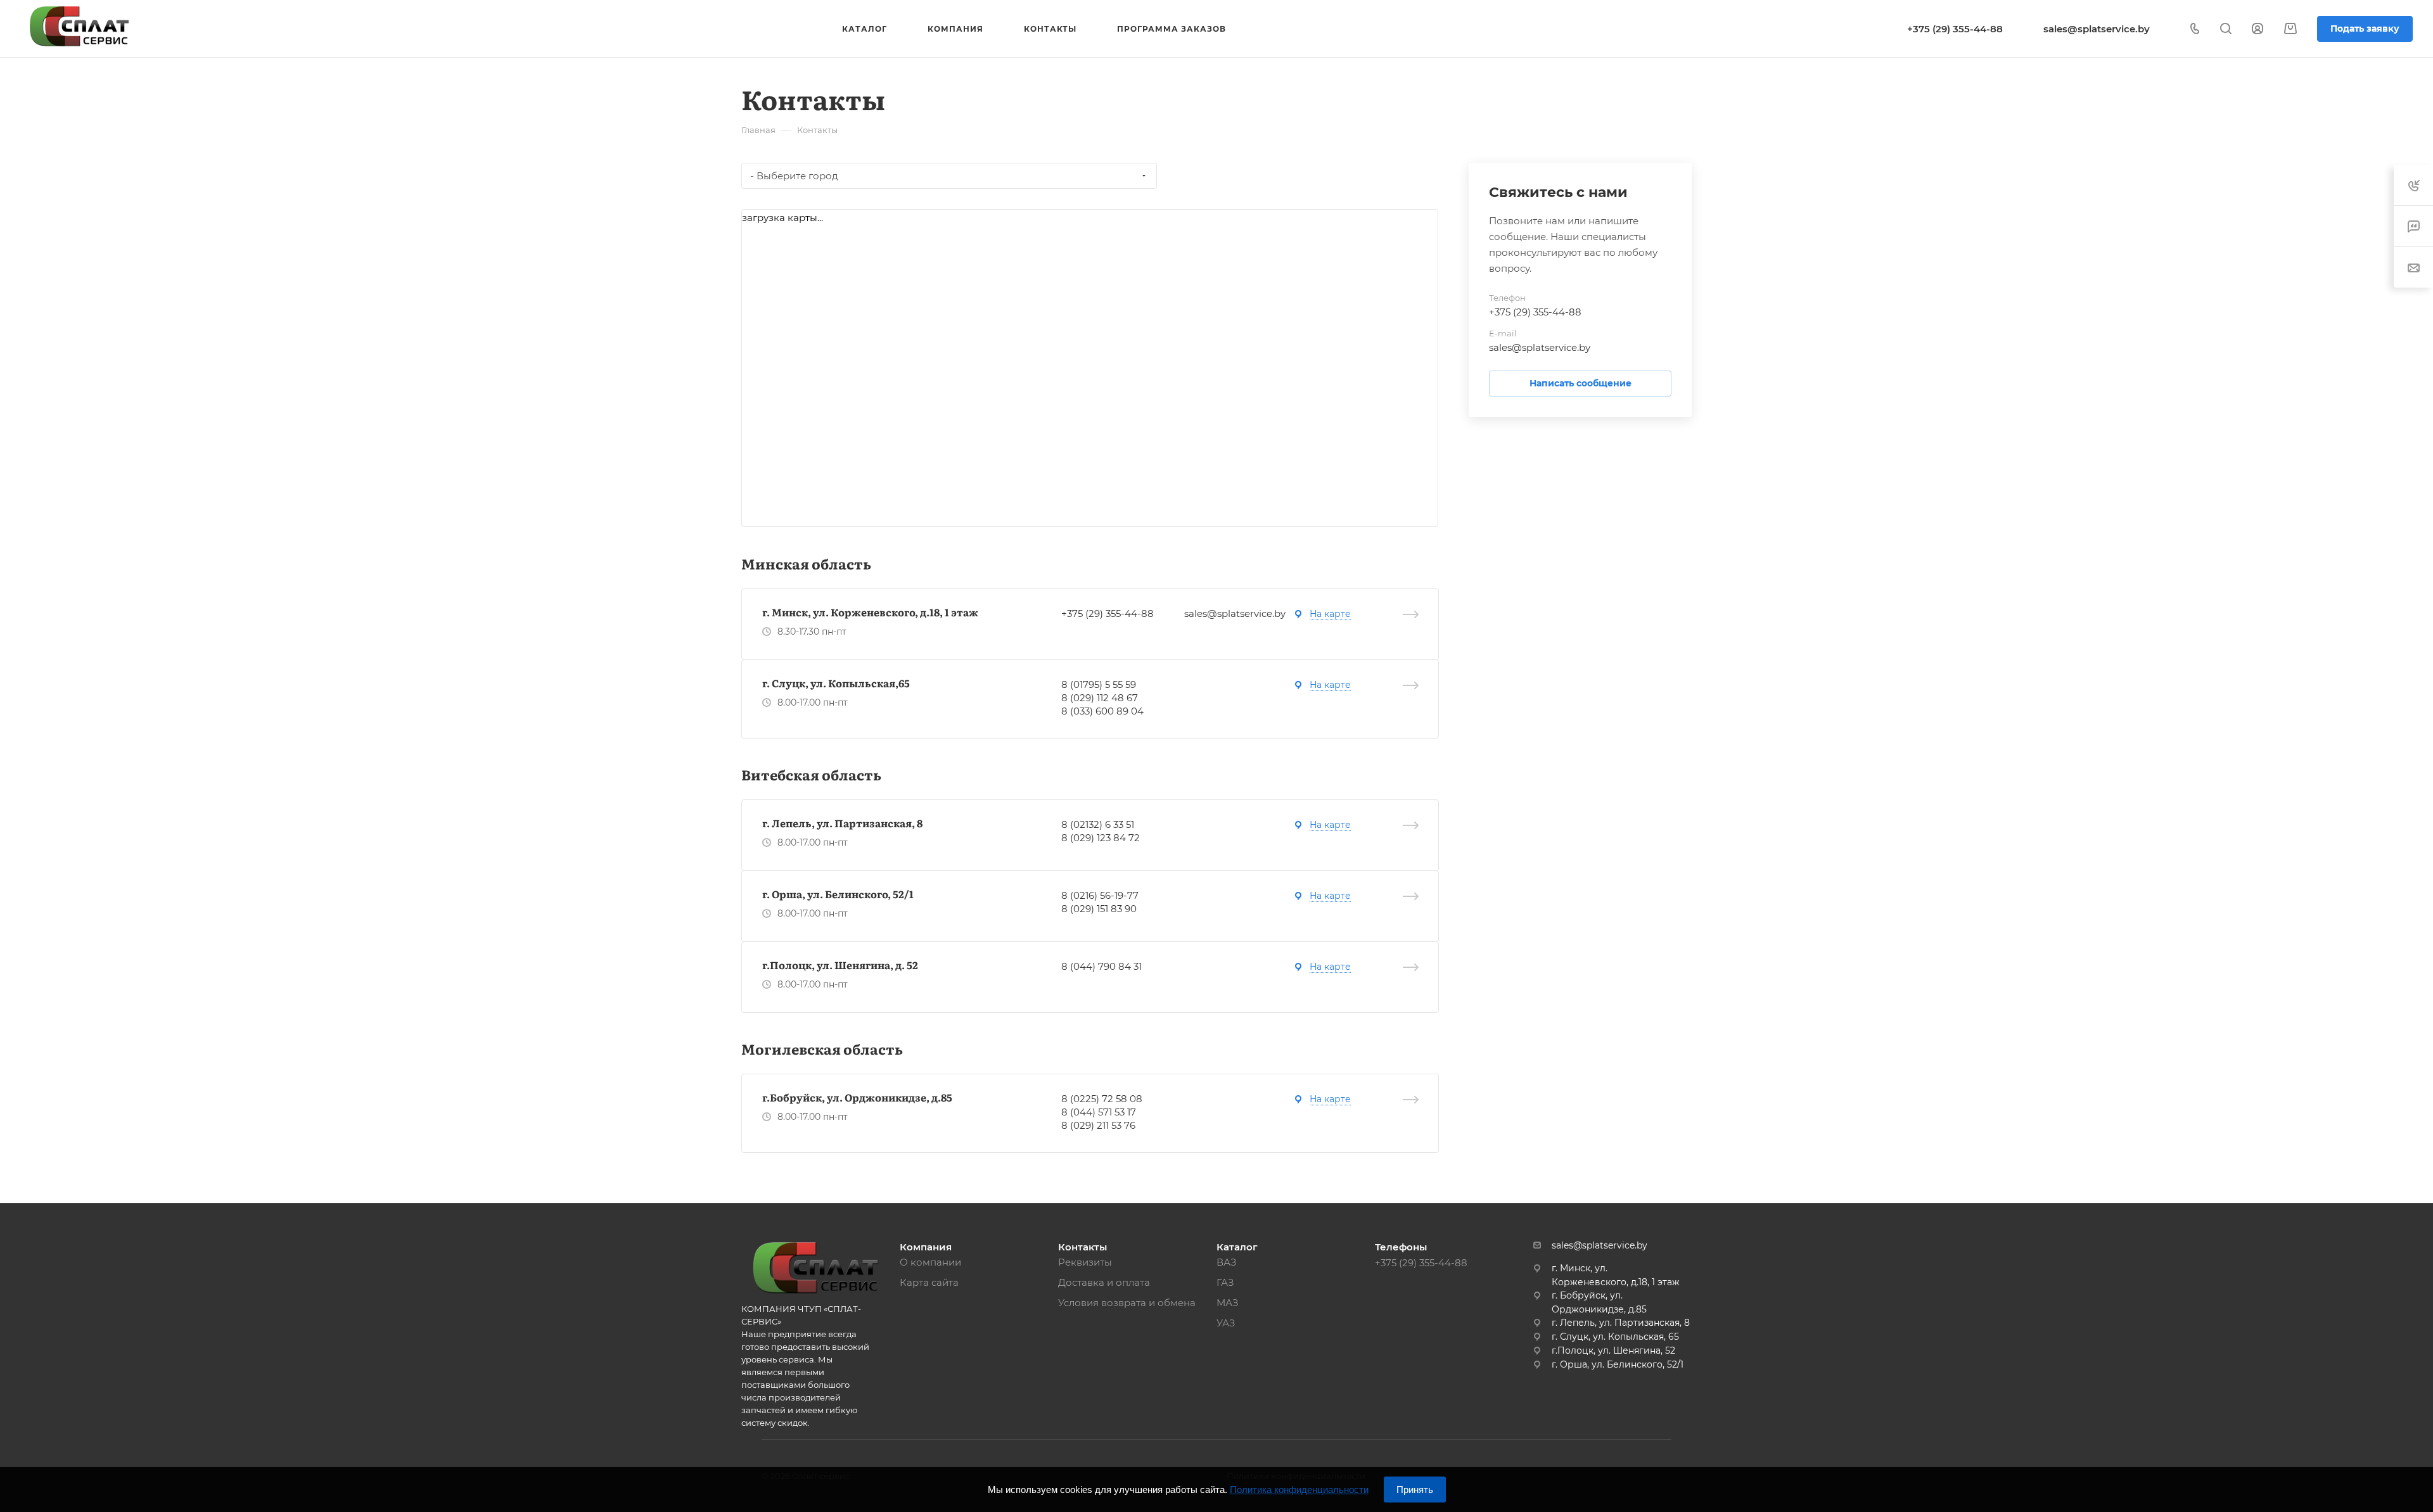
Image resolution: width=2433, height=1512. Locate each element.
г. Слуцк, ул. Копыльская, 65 (1615, 1337)
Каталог (1237, 1247)
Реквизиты (1085, 1262)
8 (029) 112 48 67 (1100, 698)
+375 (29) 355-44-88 (1955, 29)
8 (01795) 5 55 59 (1099, 684)
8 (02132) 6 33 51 (1098, 824)
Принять (1415, 1490)
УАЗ (1226, 1323)
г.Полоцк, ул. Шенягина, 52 (1613, 1350)
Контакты (1082, 1247)
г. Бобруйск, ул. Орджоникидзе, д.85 (1599, 1302)
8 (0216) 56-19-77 (1100, 895)
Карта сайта (929, 1282)
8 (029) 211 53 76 (1098, 1125)
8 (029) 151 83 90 (1099, 909)
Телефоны (1401, 1247)
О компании (930, 1262)
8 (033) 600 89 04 (1102, 711)
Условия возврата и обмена (1127, 1303)
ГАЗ (1225, 1282)
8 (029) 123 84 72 (1101, 838)
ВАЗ (1227, 1262)
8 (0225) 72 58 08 (1102, 1099)
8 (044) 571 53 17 (1099, 1112)
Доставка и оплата (1104, 1282)
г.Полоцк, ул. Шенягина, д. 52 (840, 965)
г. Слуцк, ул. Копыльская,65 (836, 683)
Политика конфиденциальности (1299, 1490)
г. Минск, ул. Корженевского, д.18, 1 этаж (870, 612)
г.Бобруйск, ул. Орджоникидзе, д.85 (857, 1097)
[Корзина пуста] (2290, 29)
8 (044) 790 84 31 (1102, 966)
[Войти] (2257, 29)
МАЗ (1228, 1303)
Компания (926, 1247)
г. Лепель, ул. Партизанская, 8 (842, 823)
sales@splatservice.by (2097, 29)
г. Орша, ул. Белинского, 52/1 (838, 894)
